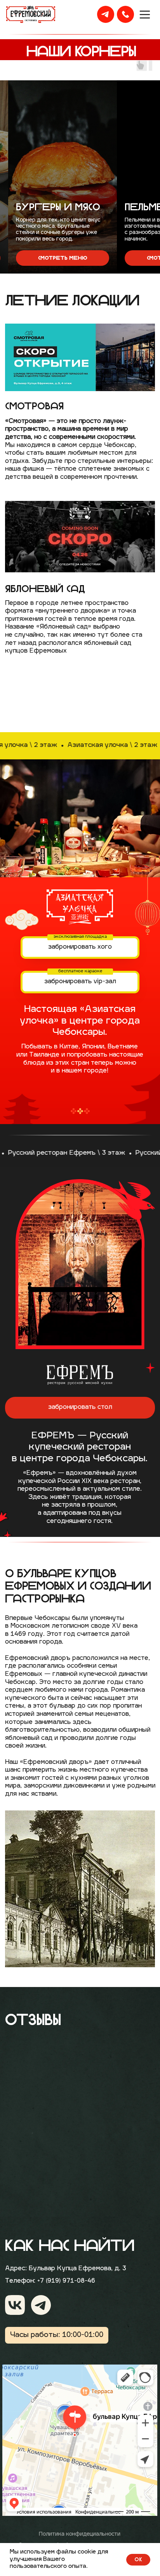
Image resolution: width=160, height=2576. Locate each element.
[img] (15, 2305)
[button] (54, 258)
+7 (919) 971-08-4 (64, 2281)
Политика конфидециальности (80, 2534)
